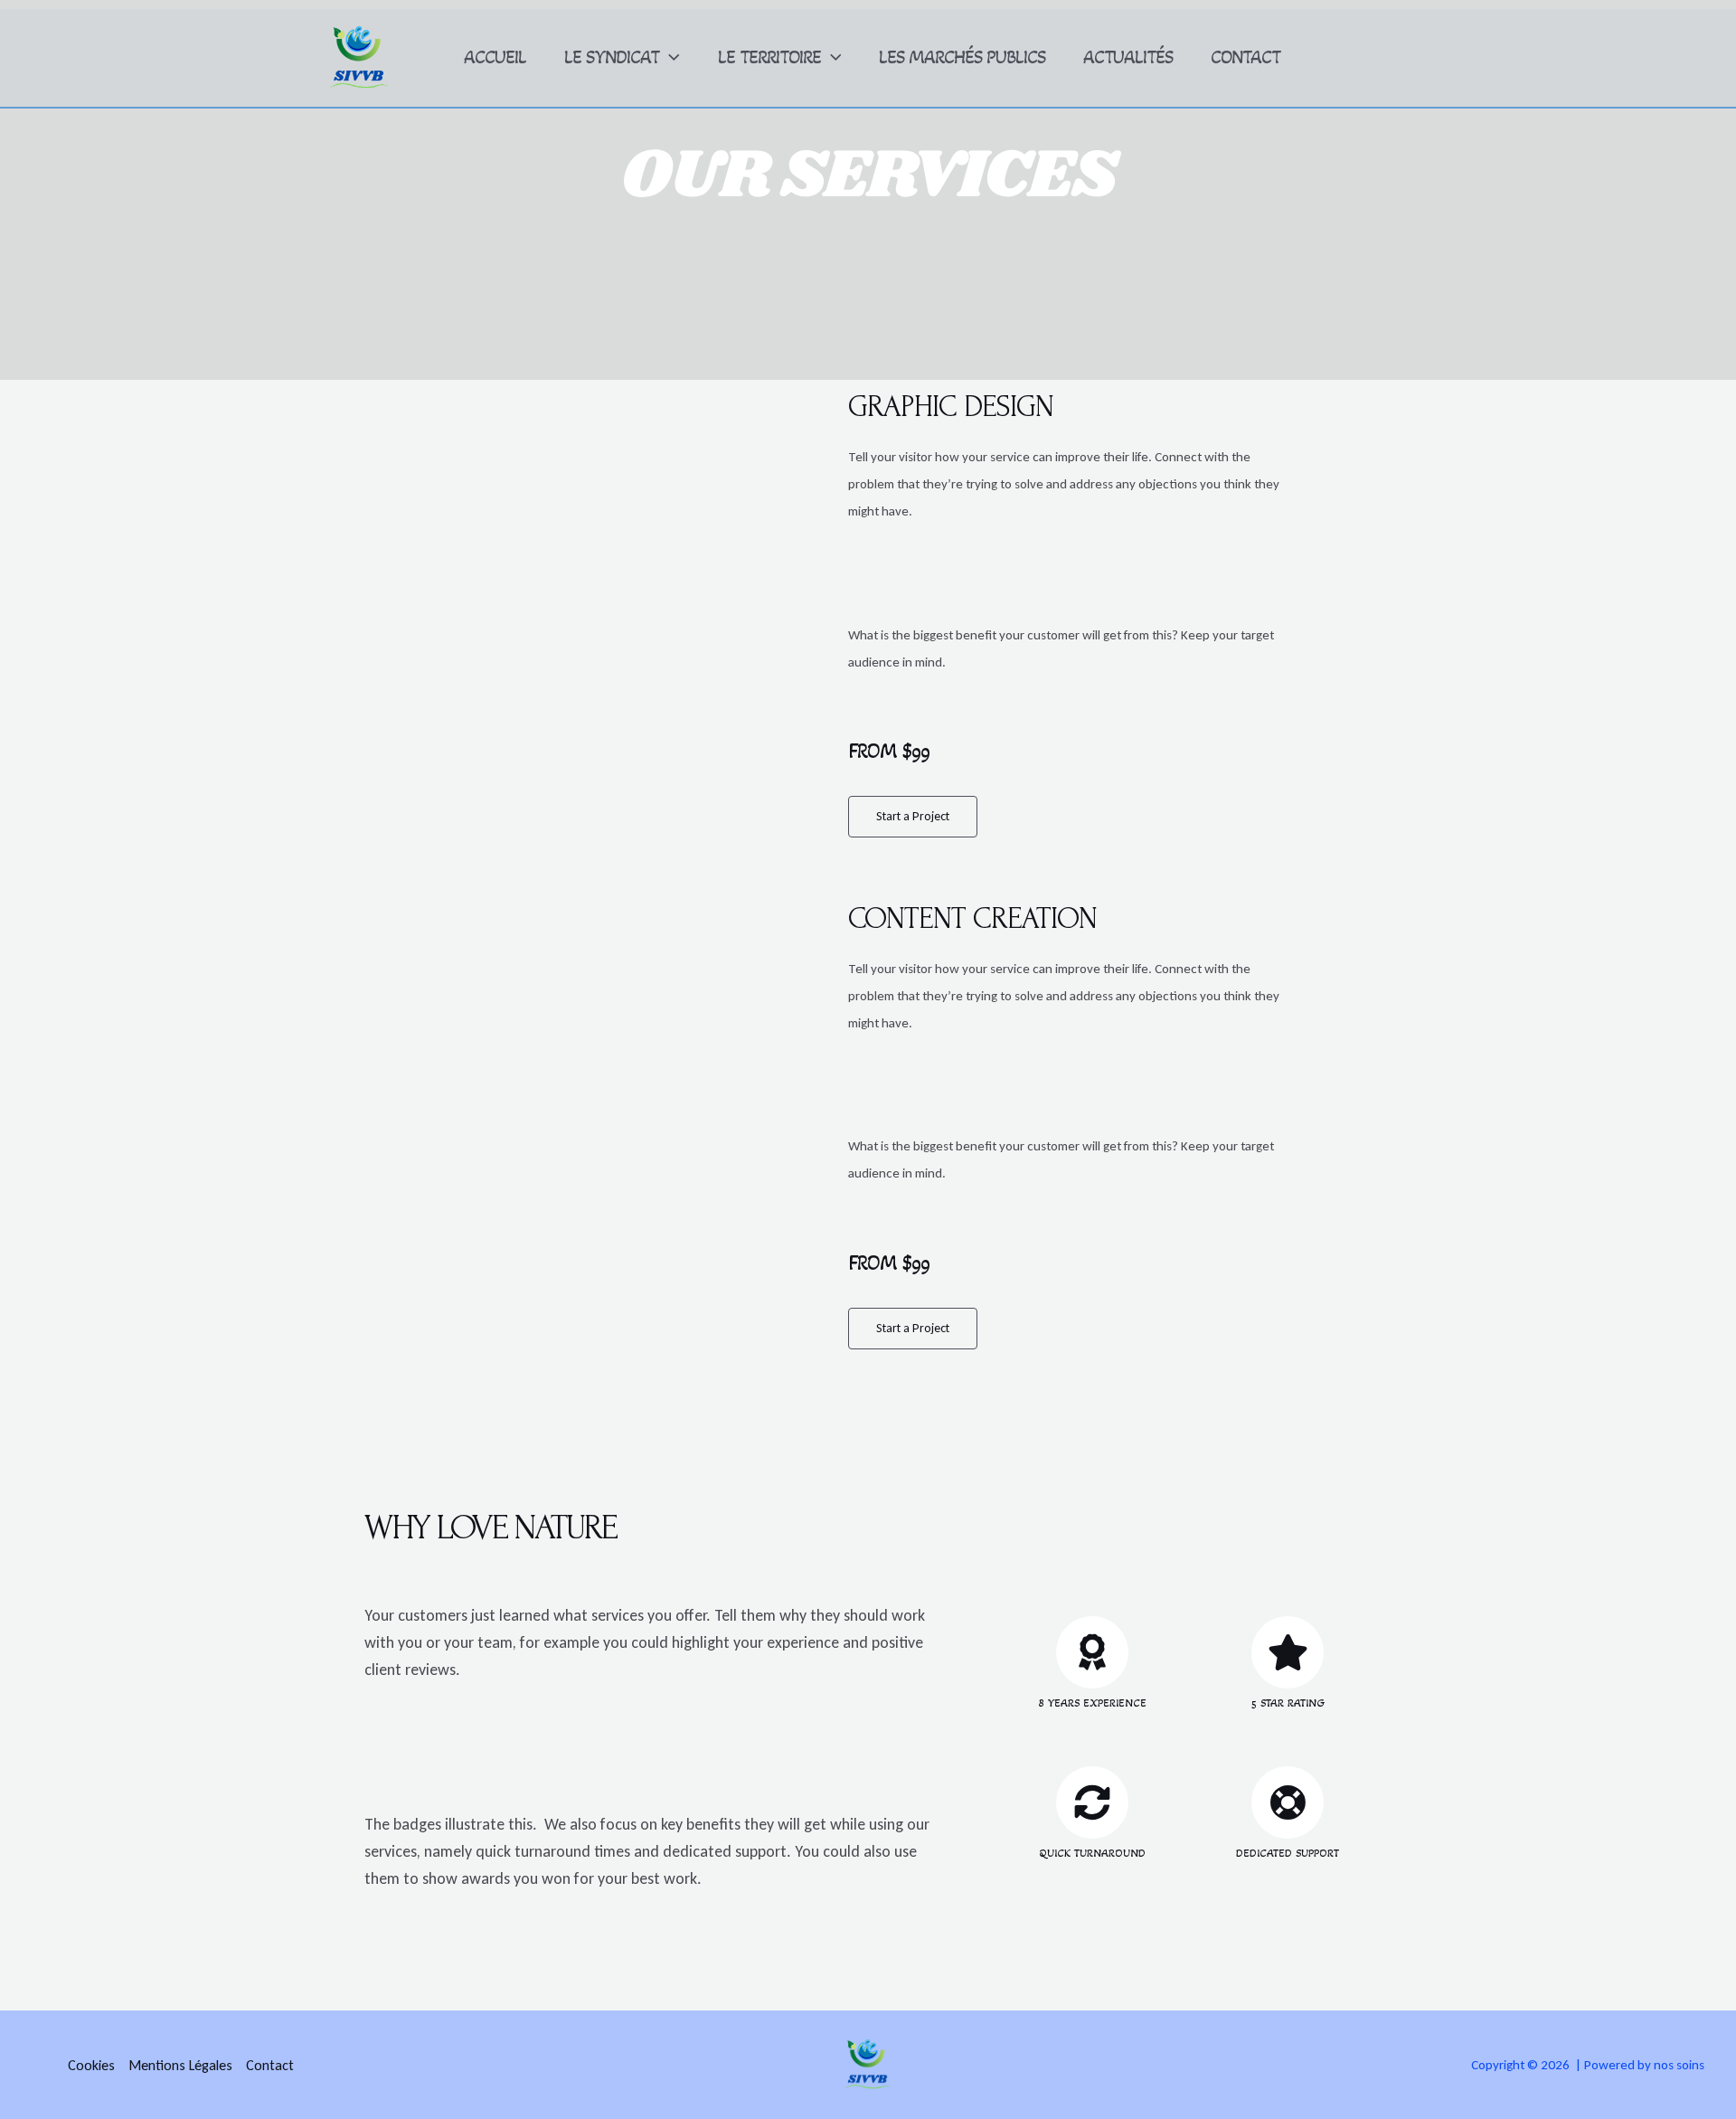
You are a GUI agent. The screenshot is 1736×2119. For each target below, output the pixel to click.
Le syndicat (612, 57)
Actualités (1128, 57)
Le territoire (769, 57)
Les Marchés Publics (962, 57)
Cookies (91, 2065)
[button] (670, 58)
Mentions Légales (180, 2065)
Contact (1245, 57)
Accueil (495, 57)
